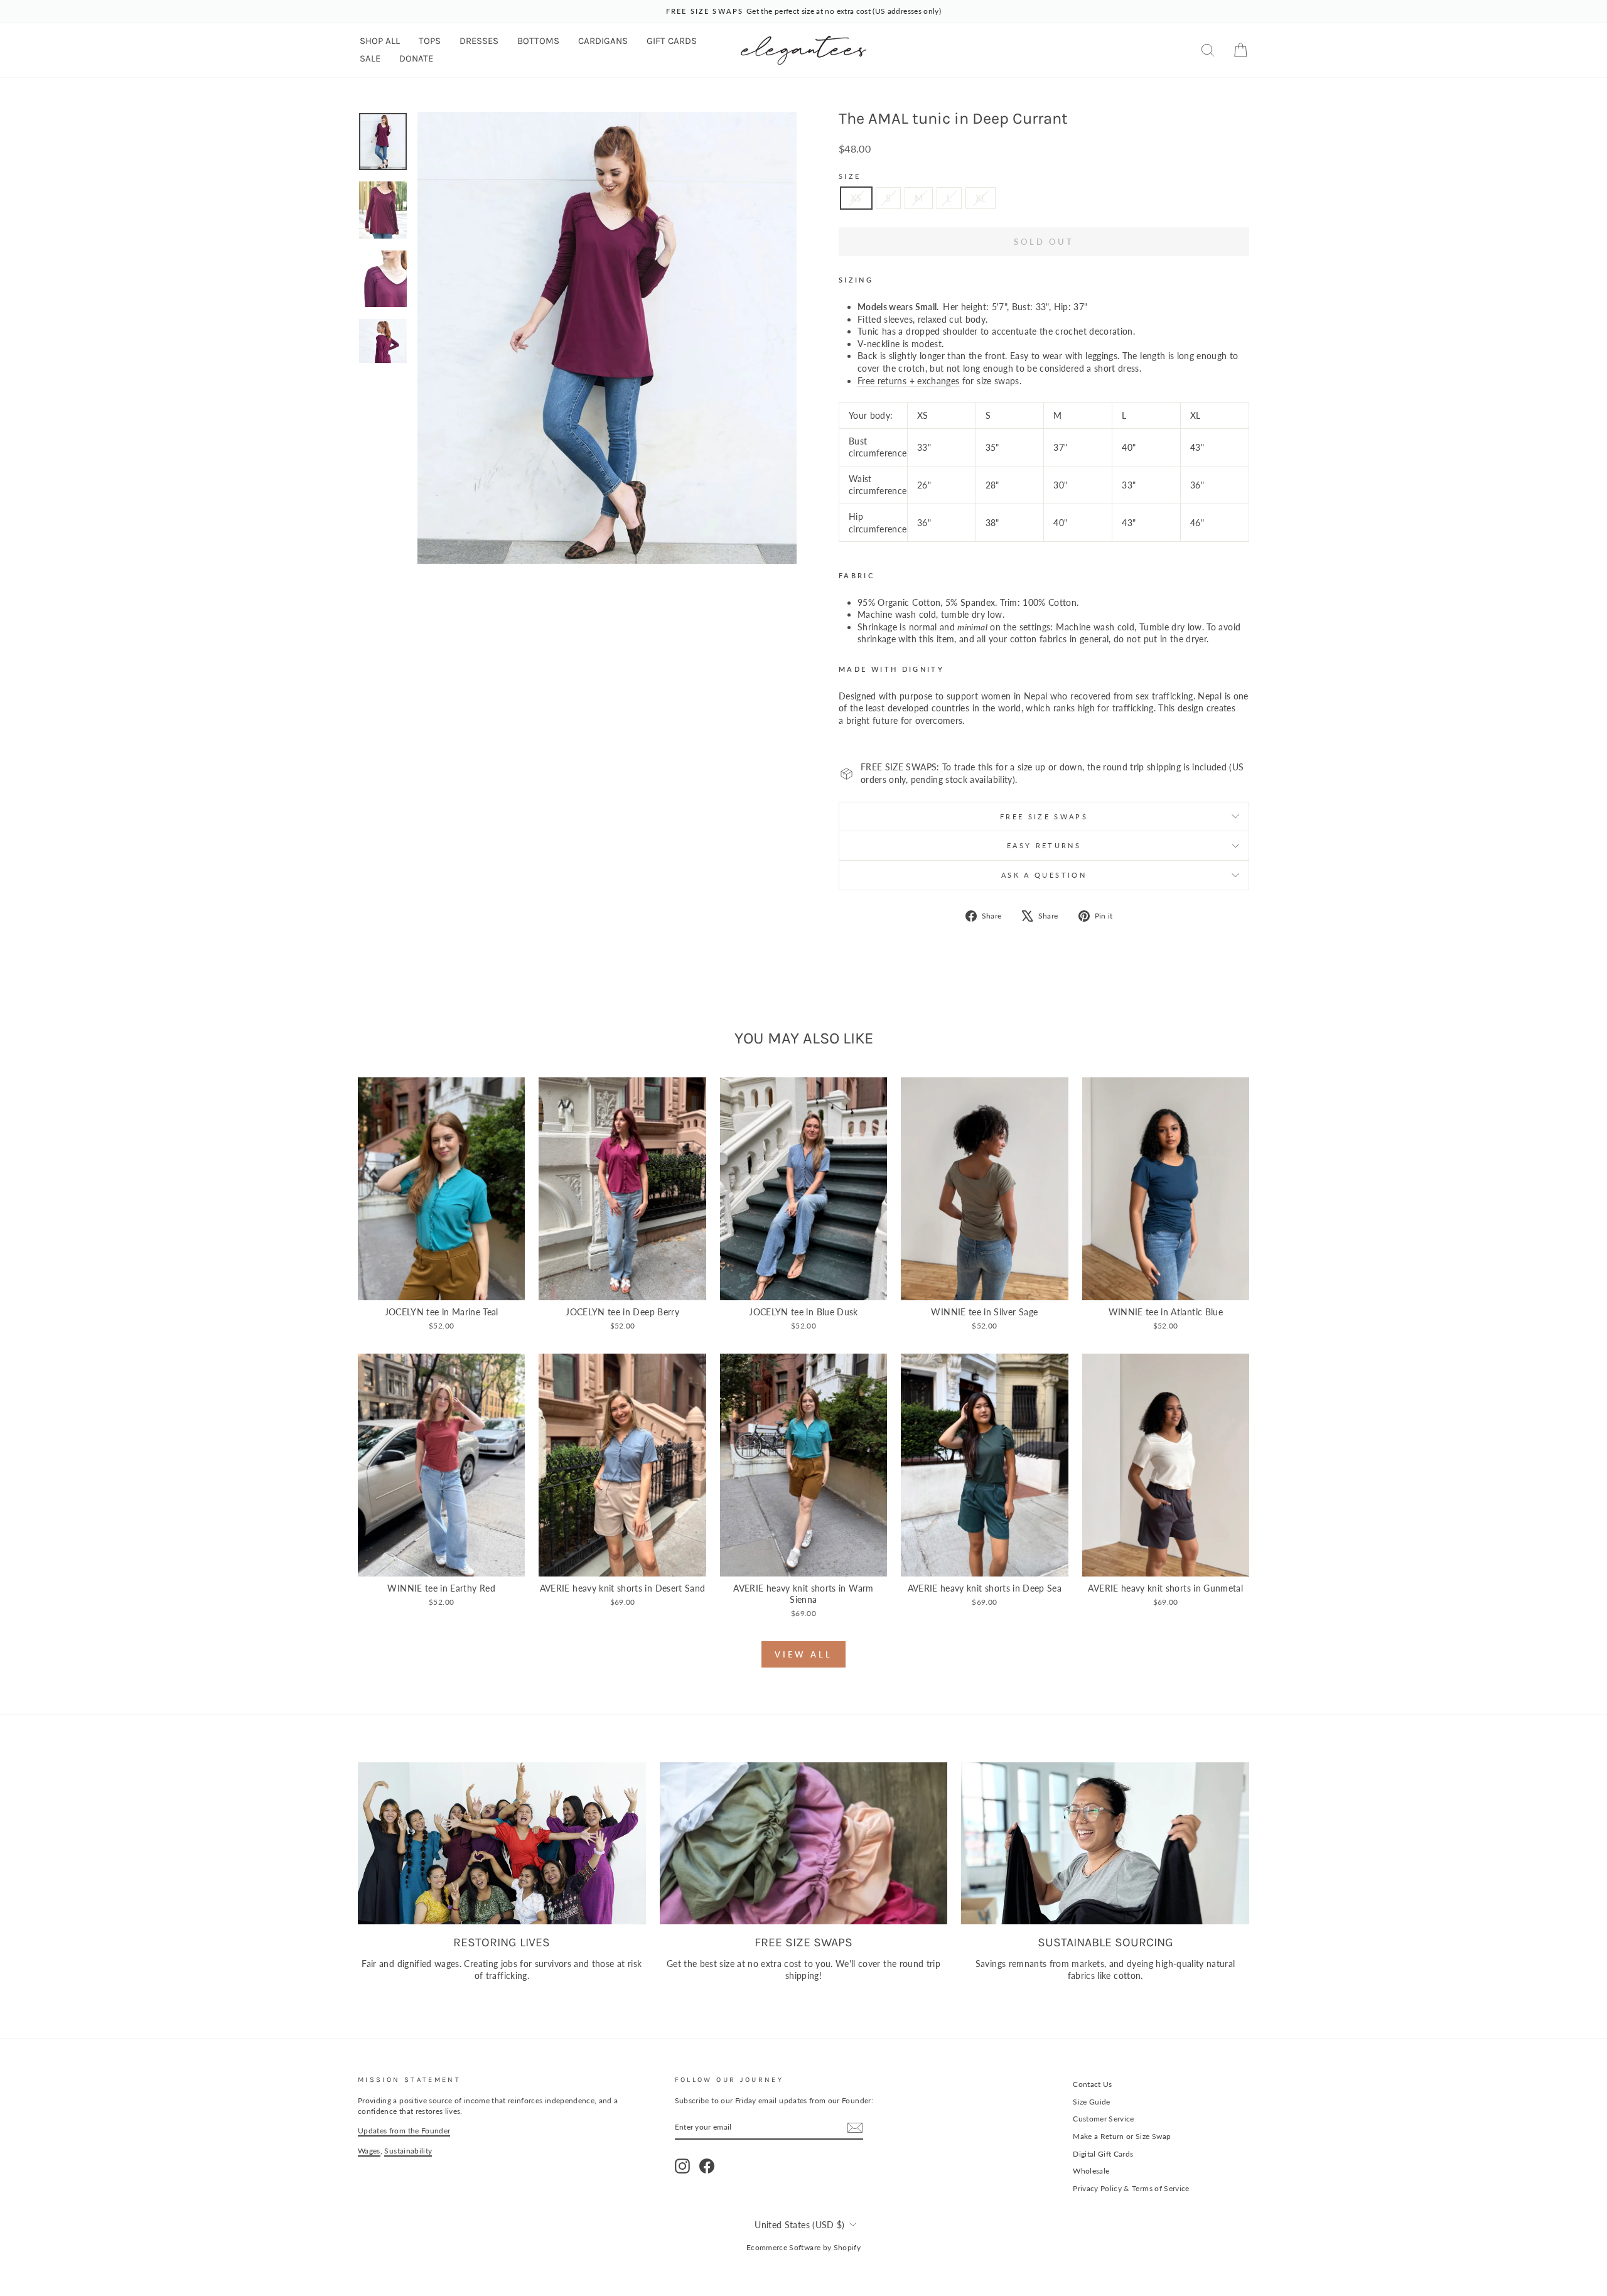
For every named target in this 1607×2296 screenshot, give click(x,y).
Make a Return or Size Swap (1122, 2136)
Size (850, 176)
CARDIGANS (603, 41)
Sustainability (408, 2151)
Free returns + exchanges (908, 381)
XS (856, 198)
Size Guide (1092, 2102)
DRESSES (479, 41)
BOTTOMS (538, 41)
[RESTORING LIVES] (502, 1843)
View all (803, 1654)
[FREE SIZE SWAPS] (804, 1843)
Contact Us (1093, 2084)
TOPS (430, 41)
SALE (370, 58)
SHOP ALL (380, 41)
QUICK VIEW (441, 1287)
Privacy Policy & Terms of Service (1131, 2188)
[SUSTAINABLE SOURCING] (1105, 1843)
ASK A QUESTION (1044, 875)
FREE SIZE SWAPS (1044, 817)
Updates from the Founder (404, 2131)
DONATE (416, 58)
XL (981, 198)
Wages (369, 2151)
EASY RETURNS (1044, 845)
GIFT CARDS (672, 41)
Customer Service (1104, 2119)
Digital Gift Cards (1103, 2154)
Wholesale (1091, 2171)
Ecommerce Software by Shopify (803, 2247)
